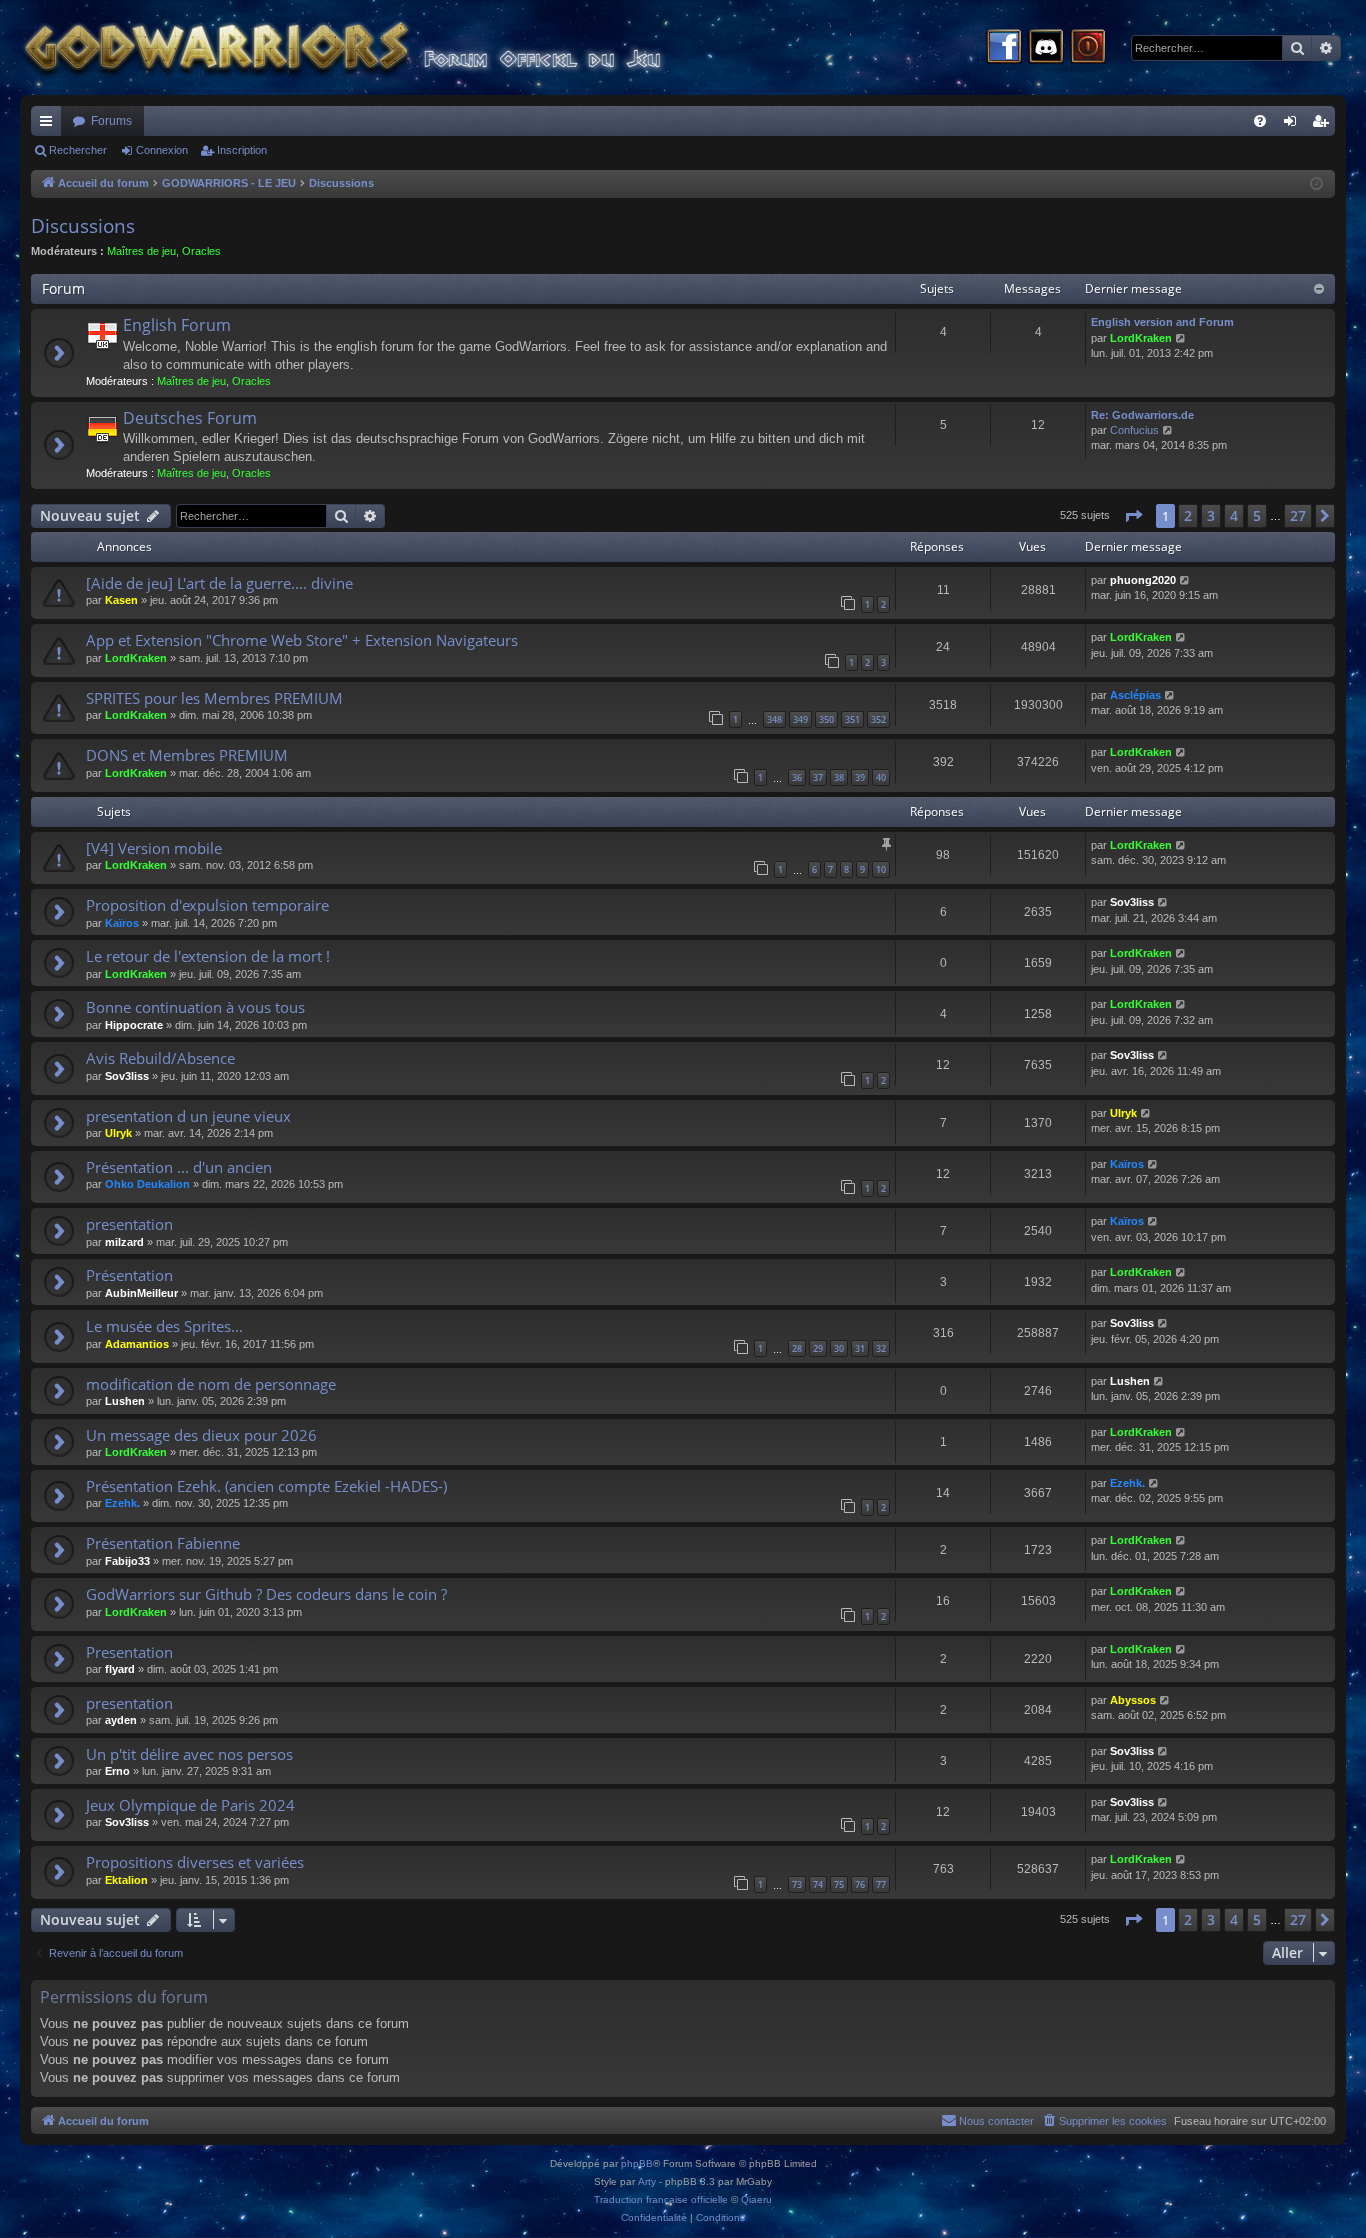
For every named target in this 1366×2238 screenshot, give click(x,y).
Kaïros (122, 923)
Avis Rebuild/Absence (160, 1058)
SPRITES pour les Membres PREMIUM (214, 698)
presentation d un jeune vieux (188, 1116)
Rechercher (78, 150)
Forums (111, 121)
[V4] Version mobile (154, 848)
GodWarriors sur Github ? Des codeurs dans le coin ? (266, 1594)
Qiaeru (756, 2199)
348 (774, 719)
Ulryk (118, 1133)
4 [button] (1234, 515)
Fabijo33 (127, 1561)
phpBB (637, 2163)
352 (878, 719)
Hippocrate (134, 1025)
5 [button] (1257, 515)
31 (860, 1348)
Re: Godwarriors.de (1142, 415)
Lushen (125, 1401)
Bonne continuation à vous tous (195, 1007)
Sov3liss (1132, 902)
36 (797, 777)
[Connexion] (1088, 48)
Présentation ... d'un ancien (179, 1167)
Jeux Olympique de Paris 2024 (190, 1805)
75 (839, 1884)
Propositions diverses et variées (195, 1862)
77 (881, 1884)
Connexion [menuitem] (1294, 125)
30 (839, 1348)
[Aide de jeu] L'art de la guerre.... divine (219, 583)
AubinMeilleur (141, 1293)
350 (826, 719)
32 (881, 1348)
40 (881, 777)
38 (839, 777)
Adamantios (137, 1344)
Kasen (121, 600)
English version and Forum (1162, 322)
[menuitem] (1260, 121)
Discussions (83, 226)
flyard (120, 1669)
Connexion (162, 150)
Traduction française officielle (661, 2199)
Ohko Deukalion (147, 1184)
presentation (129, 1224)
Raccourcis (50, 125)
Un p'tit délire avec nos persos (189, 1754)
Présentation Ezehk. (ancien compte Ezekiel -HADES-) (266, 1486)
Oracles (201, 251)
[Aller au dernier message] (1185, 580)
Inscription (242, 150)
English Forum (177, 325)
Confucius (1134, 430)
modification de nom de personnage (211, 1384)
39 (860, 777)
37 (818, 777)
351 (852, 719)
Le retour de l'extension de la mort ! (208, 956)
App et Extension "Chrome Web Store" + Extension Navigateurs (302, 640)
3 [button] (1211, 515)
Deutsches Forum (190, 418)
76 (860, 1884)
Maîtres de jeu (141, 251)
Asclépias (1135, 695)
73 (797, 1884)
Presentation (129, 1652)
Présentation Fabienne (163, 1543)
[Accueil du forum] (380, 47)
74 (818, 1884)
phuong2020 (1143, 580)
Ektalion (126, 1880)
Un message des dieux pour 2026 (201, 1435)
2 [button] (1188, 515)
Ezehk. (122, 1503)
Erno (117, 1771)
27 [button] (1298, 515)
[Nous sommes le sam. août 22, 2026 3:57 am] (1316, 184)
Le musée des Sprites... (164, 1326)
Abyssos (1133, 1700)
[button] (1133, 516)
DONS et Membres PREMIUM (187, 755)
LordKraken (1141, 338)
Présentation (129, 1275)
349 (800, 719)
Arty (647, 2181)
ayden (121, 1720)
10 (881, 869)
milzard (124, 1242)
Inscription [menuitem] (1324, 125)
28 (797, 1348)
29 (818, 1348)
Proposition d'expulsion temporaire (207, 905)
